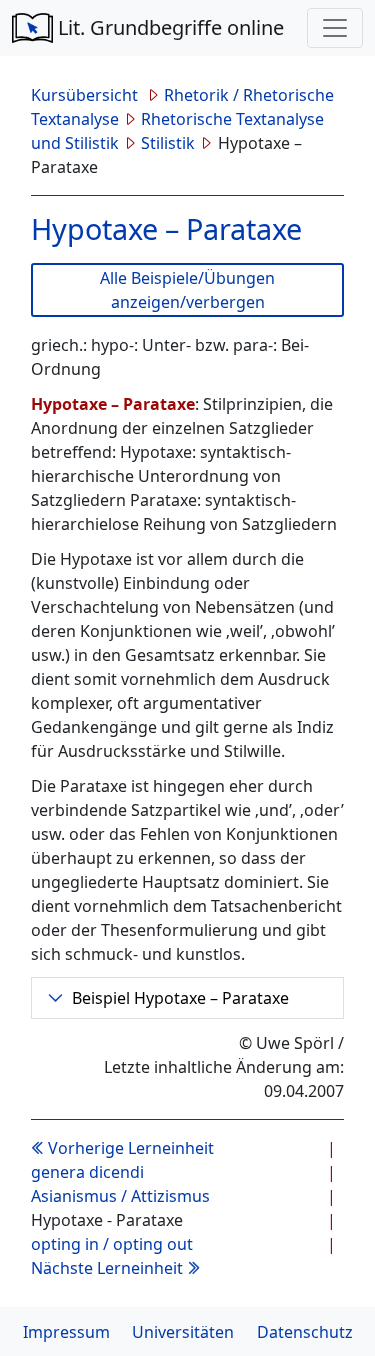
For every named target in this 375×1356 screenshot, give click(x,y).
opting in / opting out (112, 1244)
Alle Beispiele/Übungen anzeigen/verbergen (187, 290)
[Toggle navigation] (335, 28)
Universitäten (183, 1332)
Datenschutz (305, 1332)
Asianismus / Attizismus (120, 1196)
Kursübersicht (86, 95)
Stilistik (168, 143)
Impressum (66, 1332)
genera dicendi (87, 1172)
